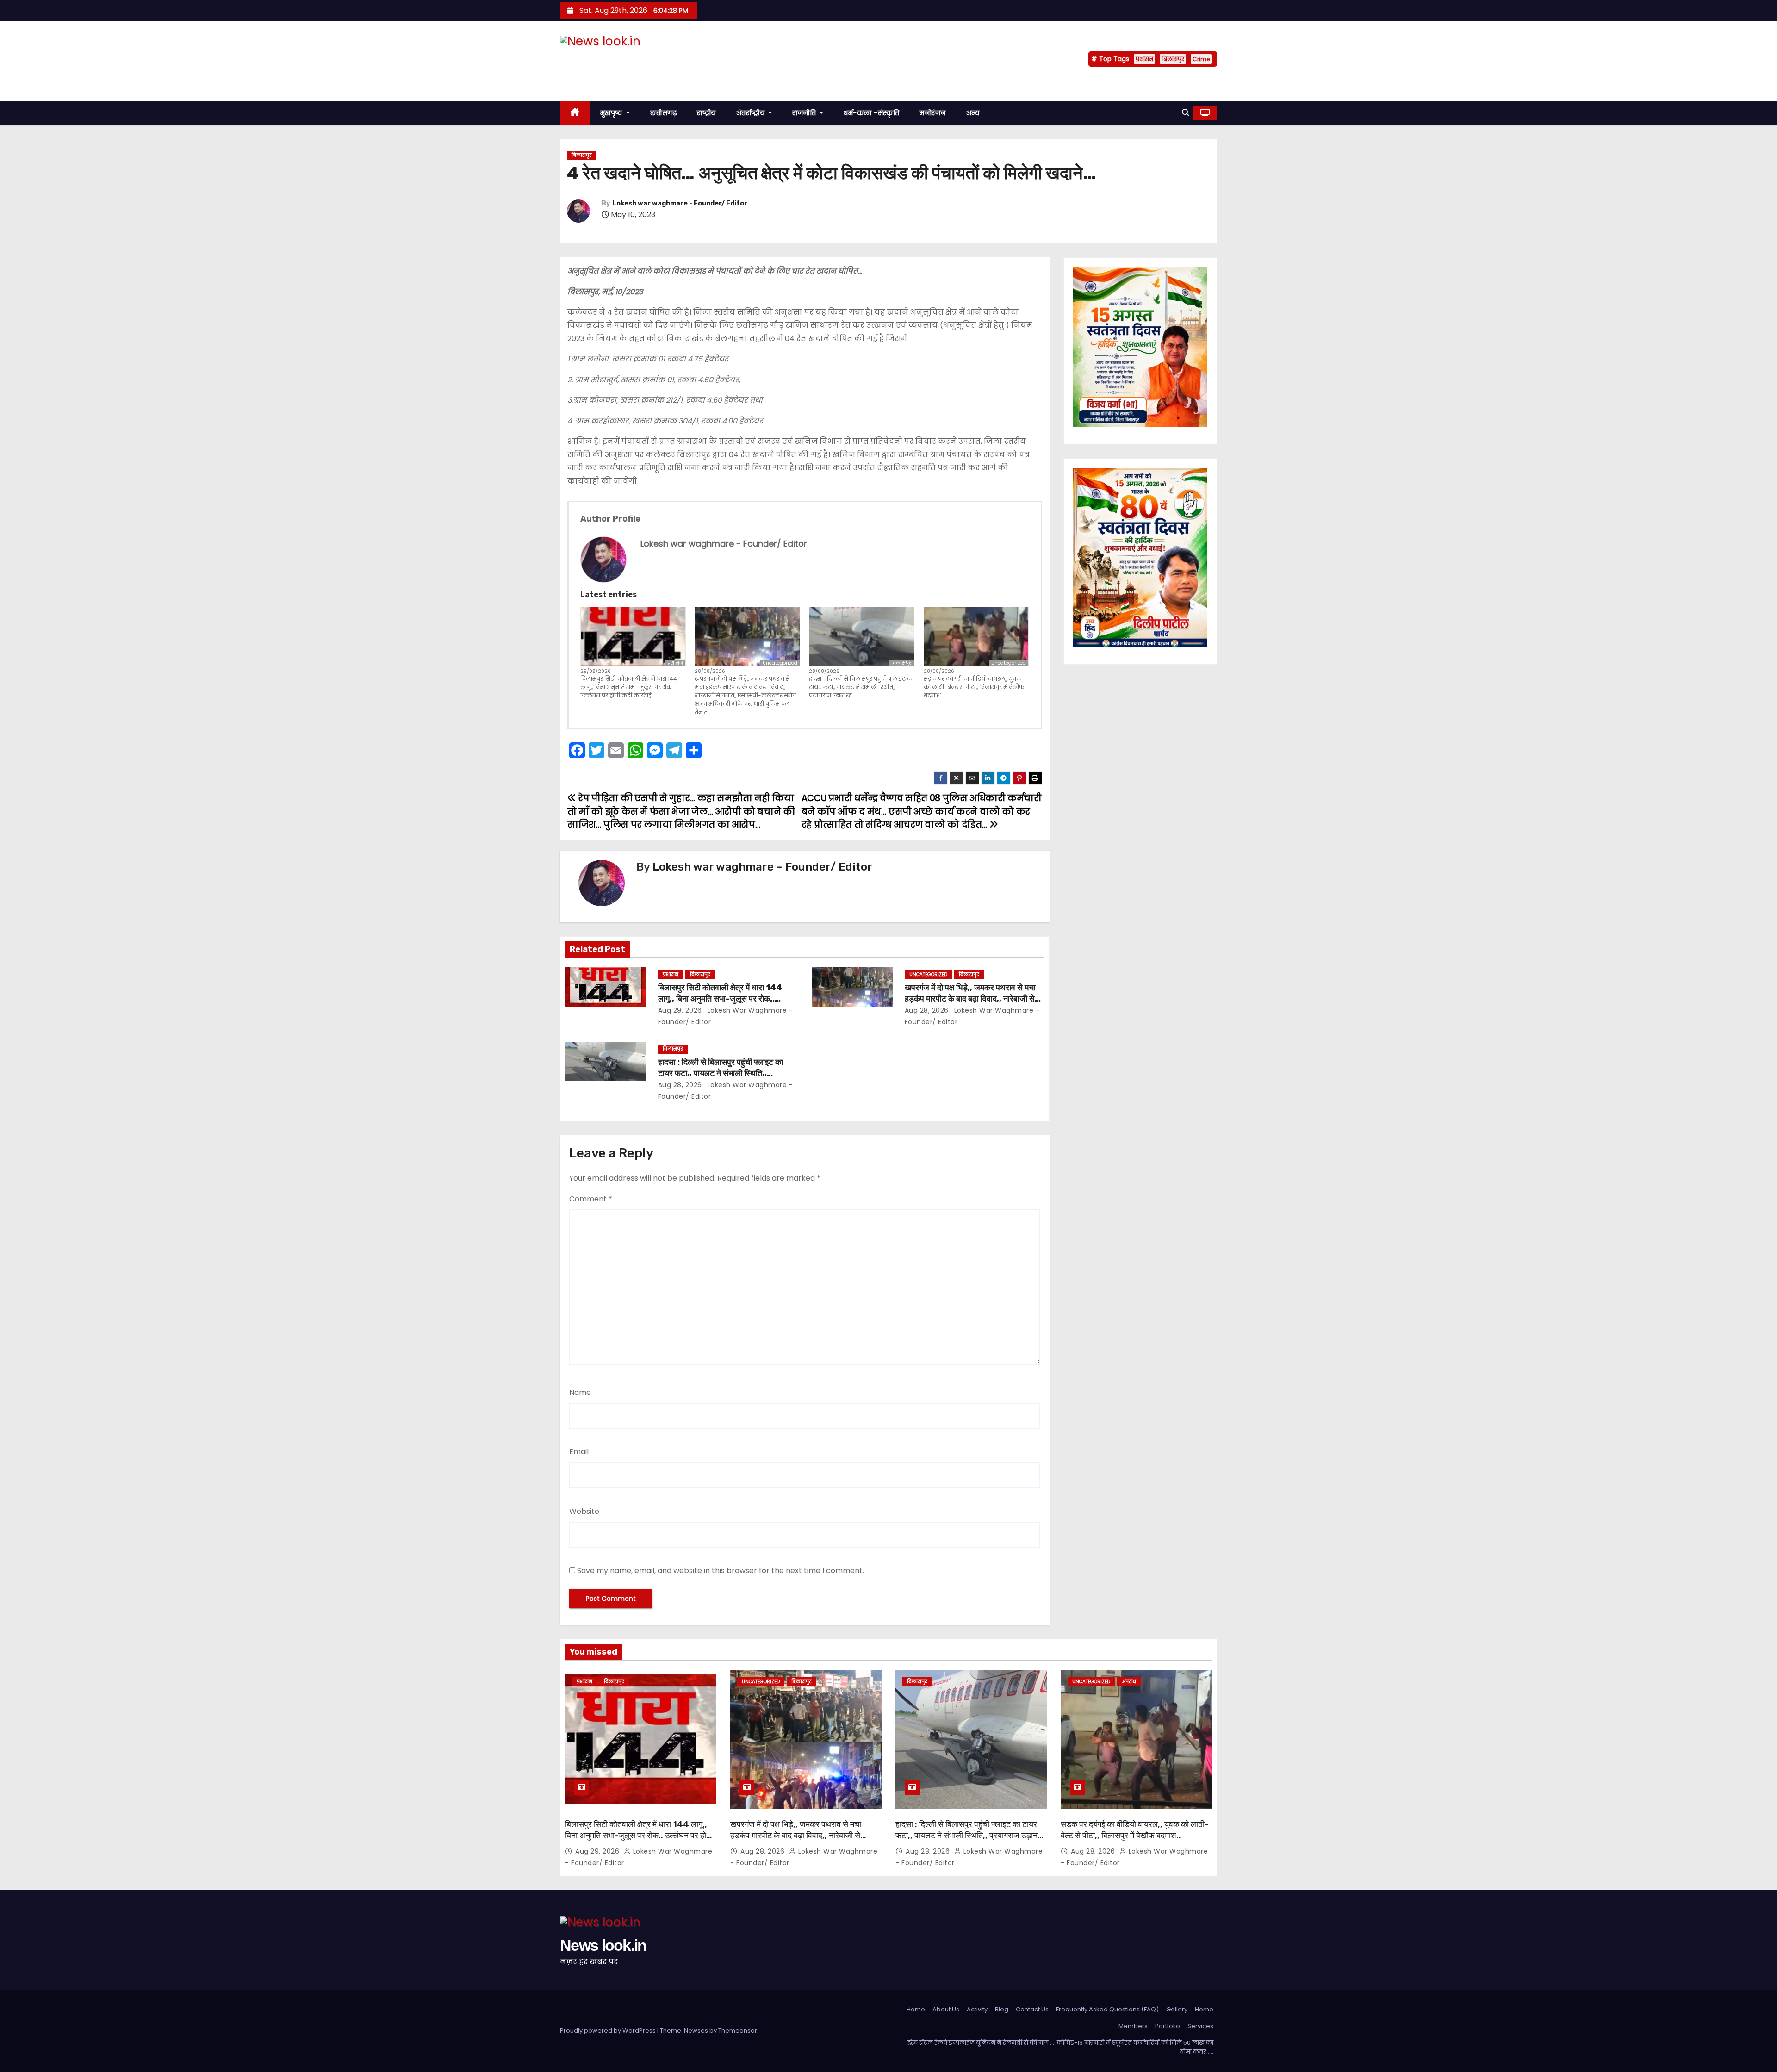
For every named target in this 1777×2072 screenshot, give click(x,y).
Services (1200, 2026)
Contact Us (1032, 2009)
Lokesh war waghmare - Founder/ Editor (680, 203)
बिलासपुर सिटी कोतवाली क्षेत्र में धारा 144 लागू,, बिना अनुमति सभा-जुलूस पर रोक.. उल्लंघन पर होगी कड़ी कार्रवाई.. (629, 687)
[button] (1186, 113)
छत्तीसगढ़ (664, 113)
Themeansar (738, 2031)
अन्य (973, 113)
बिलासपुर (1173, 59)
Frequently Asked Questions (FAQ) (1107, 2009)
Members (1133, 2026)
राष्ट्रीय (706, 113)
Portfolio (1168, 2026)
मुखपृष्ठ (612, 113)
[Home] (575, 113)
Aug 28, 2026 (927, 1010)
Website (584, 1511)
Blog (1002, 2009)
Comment (591, 1199)
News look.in (603, 59)
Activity (977, 2009)
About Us (946, 2009)
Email (579, 1452)
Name (580, 1392)
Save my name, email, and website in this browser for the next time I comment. (721, 1571)
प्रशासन (1144, 59)
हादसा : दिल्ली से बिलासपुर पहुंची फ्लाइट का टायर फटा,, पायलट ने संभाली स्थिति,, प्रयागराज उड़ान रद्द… (861, 687)
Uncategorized (780, 663)
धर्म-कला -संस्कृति (871, 113)
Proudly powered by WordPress (609, 2031)
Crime (1201, 59)
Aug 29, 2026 (680, 1010)
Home (916, 2009)
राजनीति (805, 113)
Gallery (1177, 2009)
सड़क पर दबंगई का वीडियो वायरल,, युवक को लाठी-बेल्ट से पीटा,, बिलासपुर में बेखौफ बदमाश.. (974, 687)
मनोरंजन (933, 113)
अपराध (1129, 1682)
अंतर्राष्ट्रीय (752, 113)
